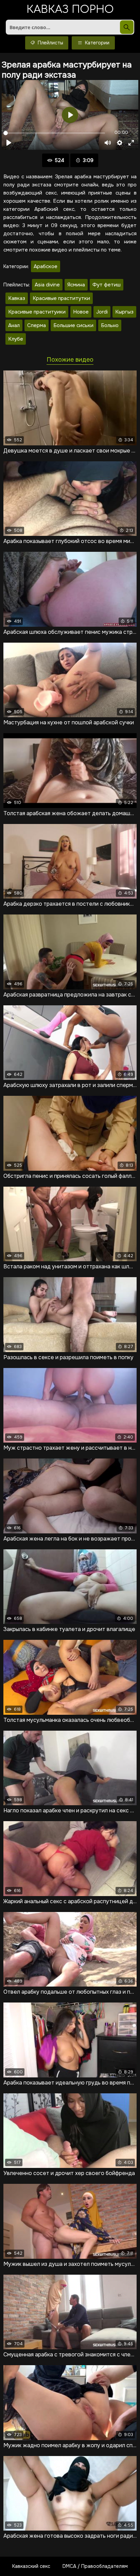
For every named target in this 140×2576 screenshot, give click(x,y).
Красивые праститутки (61, 298)
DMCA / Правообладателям (95, 2566)
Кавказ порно (70, 10)
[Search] (127, 27)
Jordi (102, 312)
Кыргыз (124, 312)
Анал (14, 325)
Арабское (46, 266)
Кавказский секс (31, 2566)
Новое (81, 312)
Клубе (16, 339)
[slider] (54, 133)
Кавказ (17, 298)
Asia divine (47, 285)
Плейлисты (50, 43)
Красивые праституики (37, 312)
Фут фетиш (107, 285)
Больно (110, 325)
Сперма (37, 325)
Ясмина (76, 285)
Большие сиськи (73, 325)
